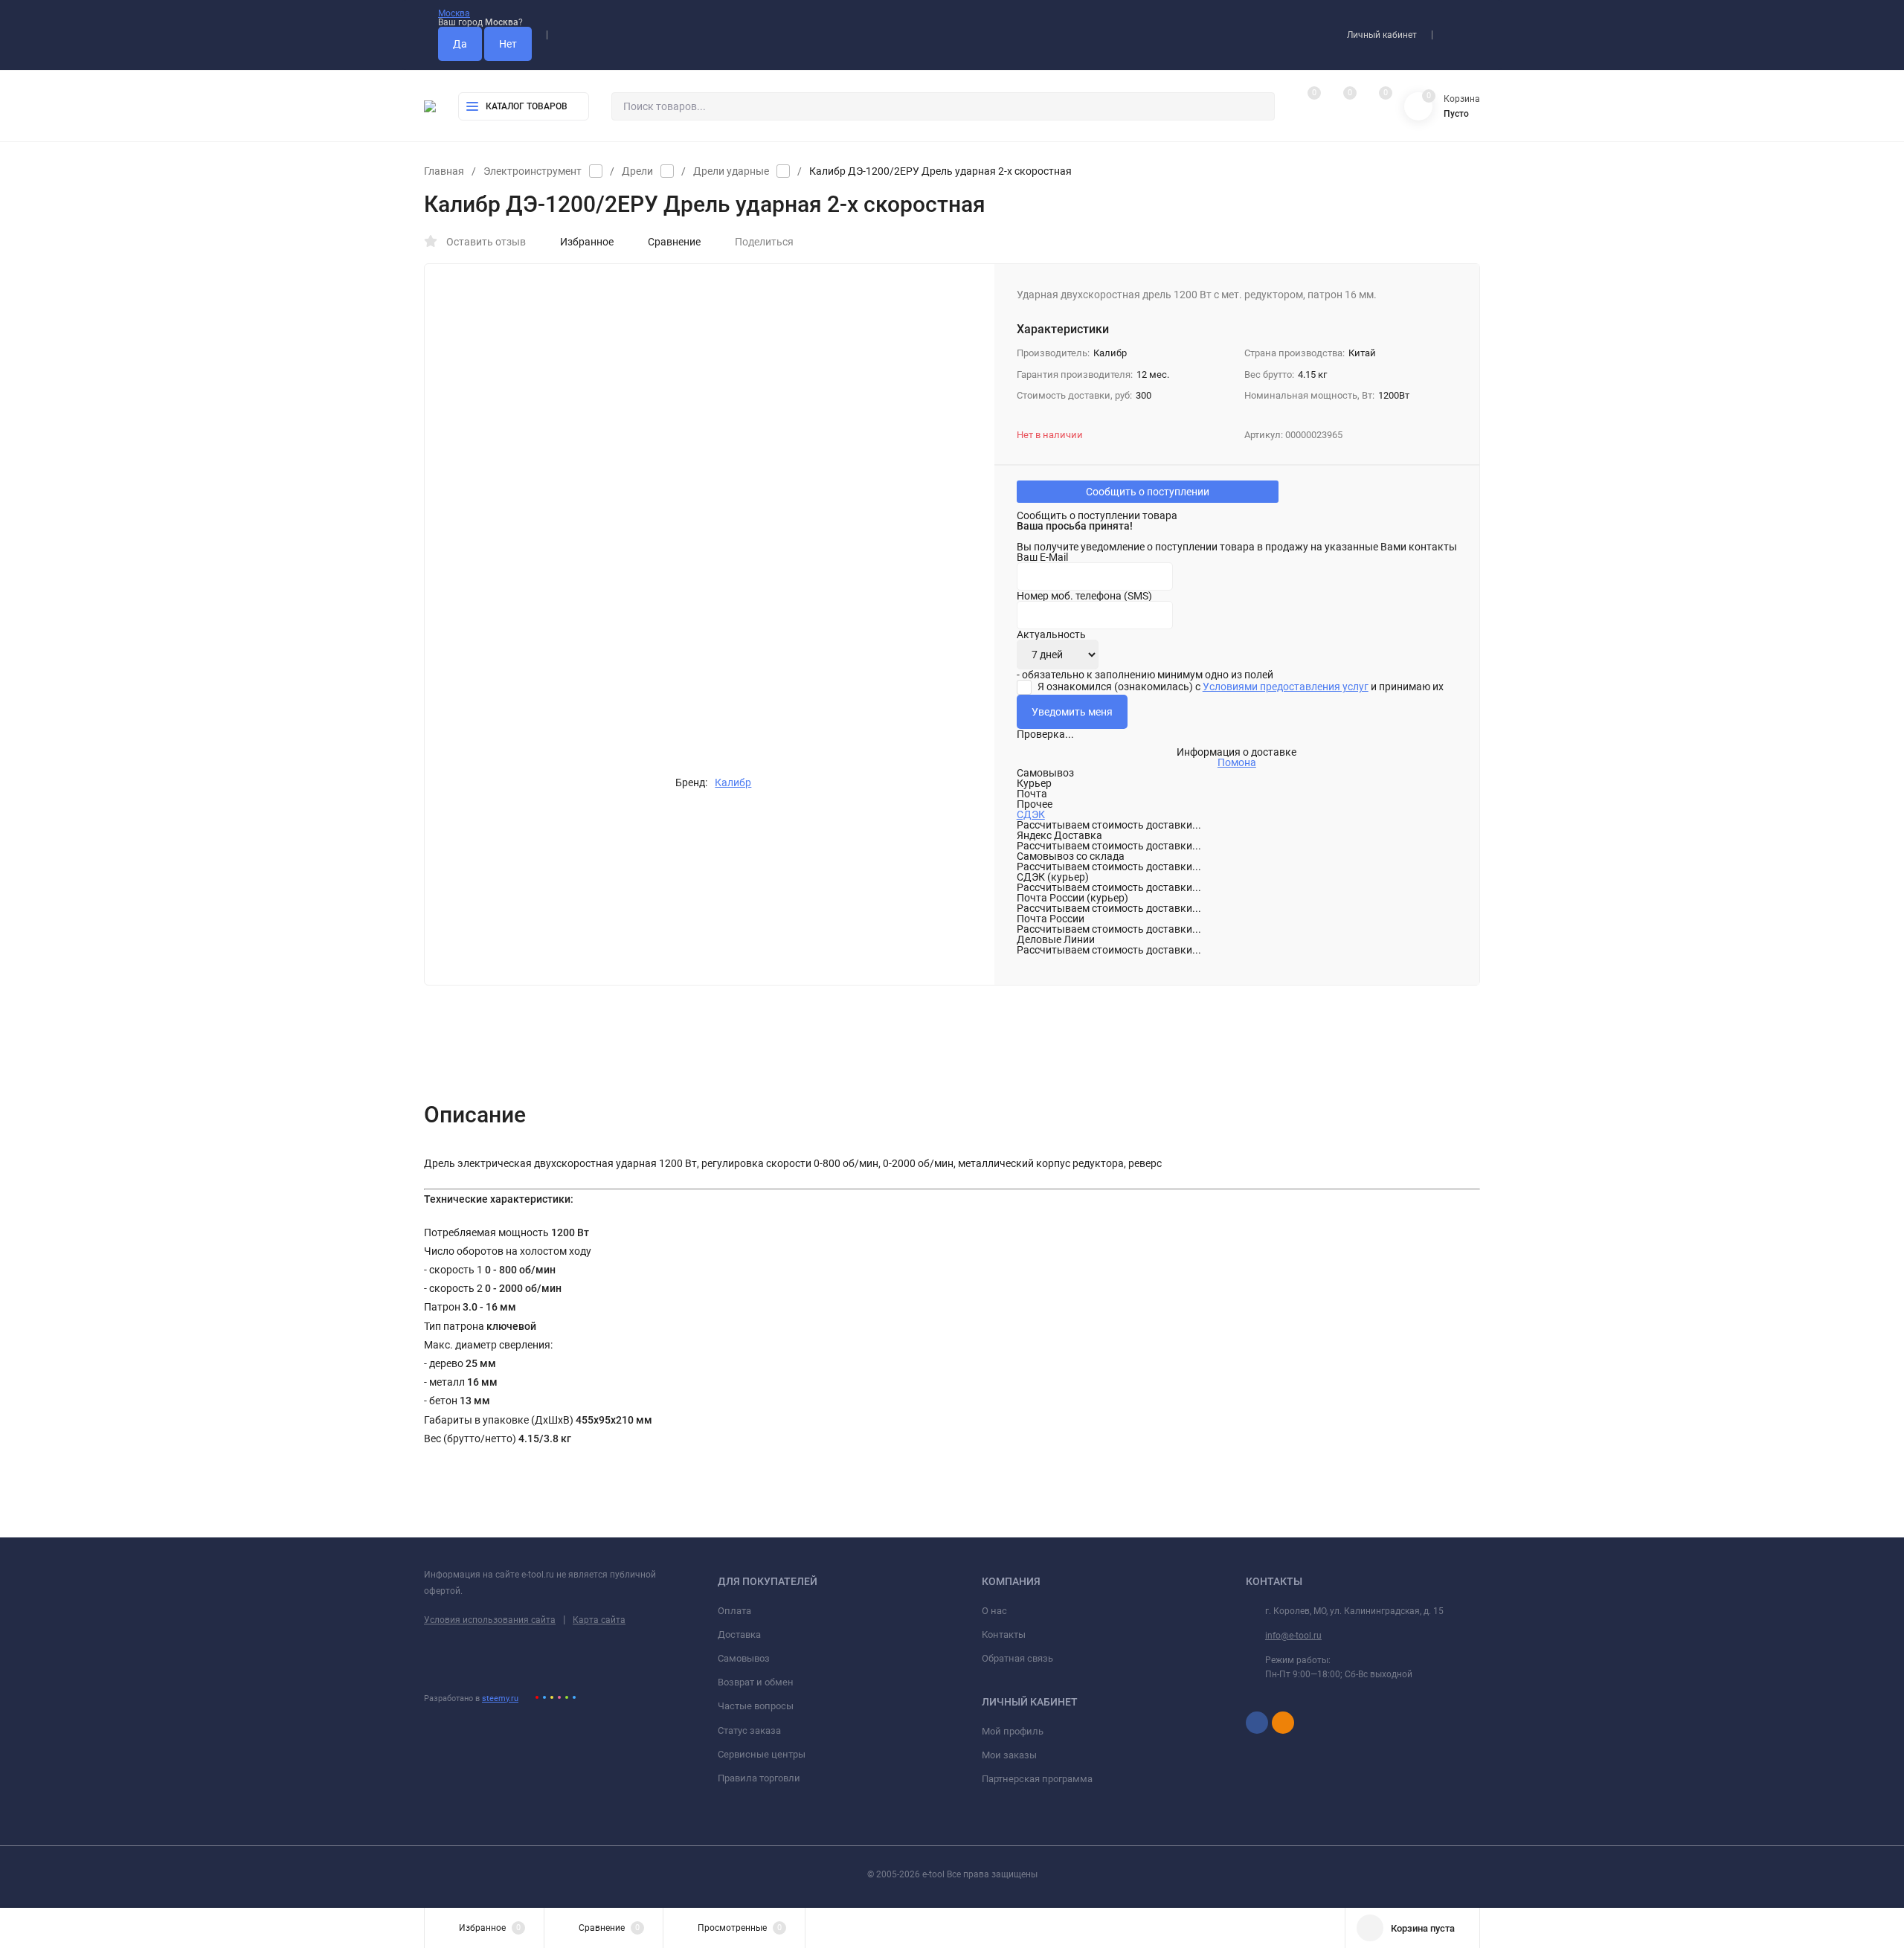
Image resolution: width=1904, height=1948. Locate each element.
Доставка (739, 1634)
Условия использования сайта (490, 1620)
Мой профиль (1013, 1731)
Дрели (637, 171)
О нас (994, 1611)
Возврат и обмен (756, 1682)
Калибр (733, 782)
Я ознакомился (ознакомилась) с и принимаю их (1239, 687)
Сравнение (674, 242)
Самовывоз (744, 1658)
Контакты (1004, 1634)
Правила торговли (759, 1778)
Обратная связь (1017, 1658)
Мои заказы (1009, 1755)
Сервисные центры (762, 1754)
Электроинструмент (533, 171)
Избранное (587, 242)
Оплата (734, 1611)
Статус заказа (749, 1730)
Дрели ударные (731, 171)
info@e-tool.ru (1293, 1636)
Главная (444, 171)
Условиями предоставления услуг (1286, 687)
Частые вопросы (756, 1706)
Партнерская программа (1037, 1779)
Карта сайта (599, 1620)
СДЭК (1031, 814)
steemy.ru (500, 1698)
